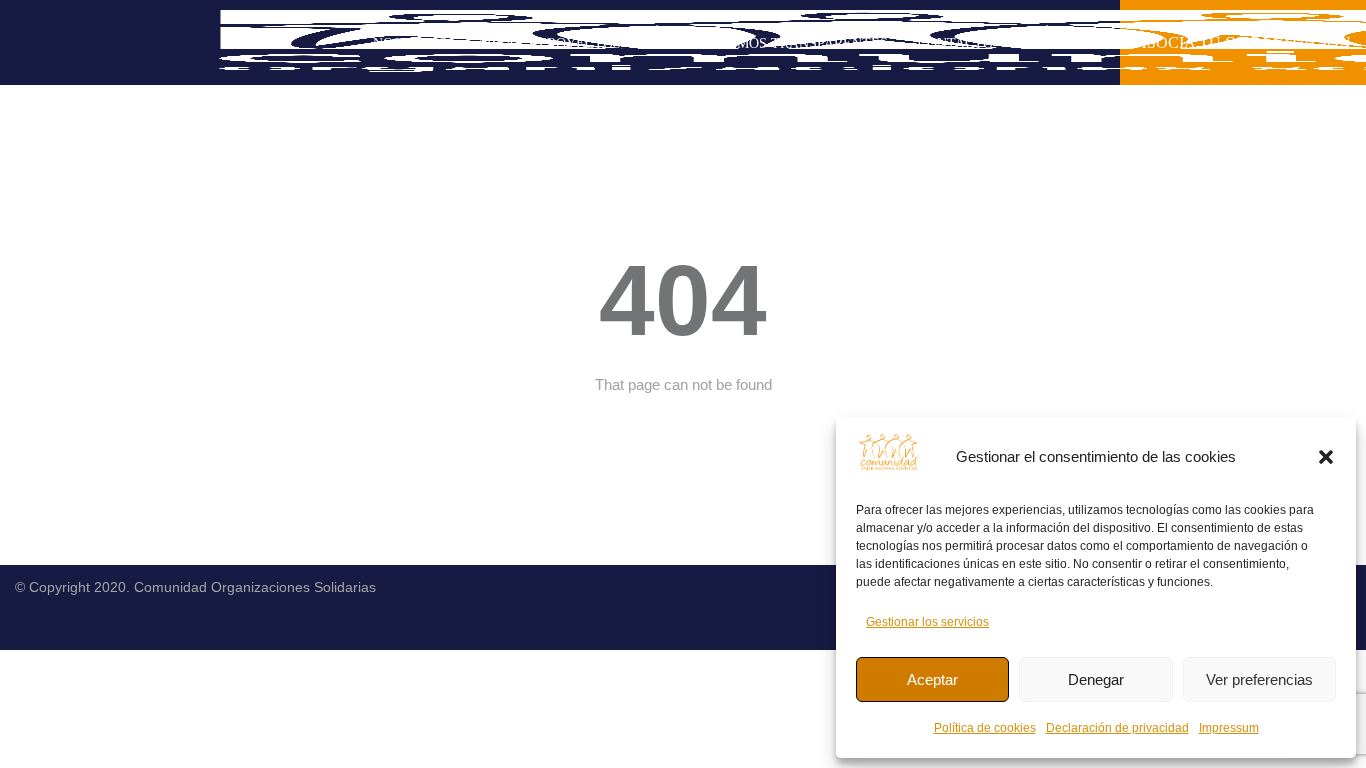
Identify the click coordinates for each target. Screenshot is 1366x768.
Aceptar (932, 679)
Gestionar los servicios (927, 622)
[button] (1326, 457)
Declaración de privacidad (1117, 728)
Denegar (1096, 679)
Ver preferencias (1259, 679)
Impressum (1229, 728)
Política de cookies (985, 728)
